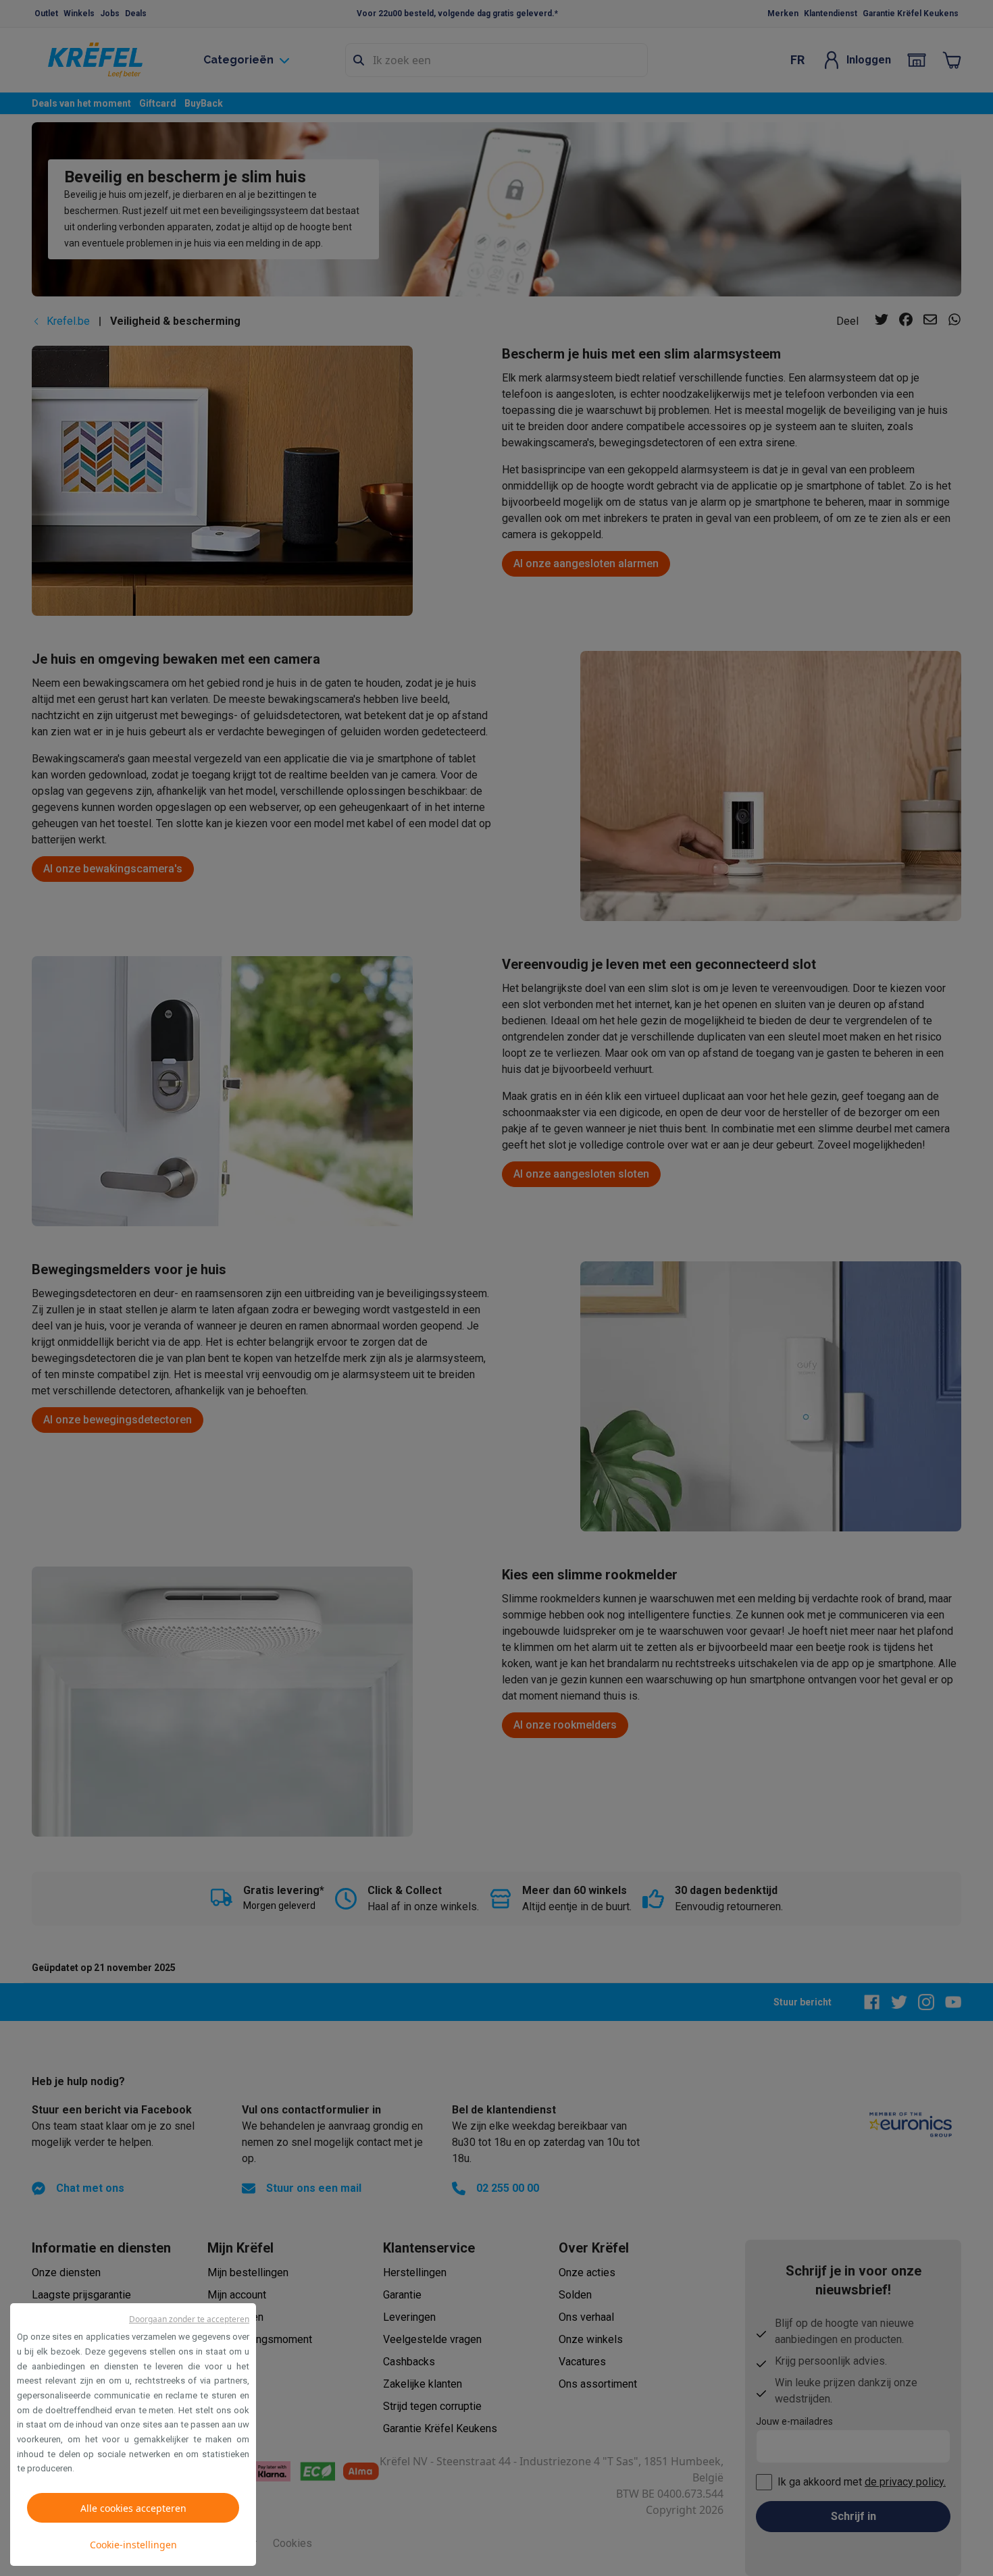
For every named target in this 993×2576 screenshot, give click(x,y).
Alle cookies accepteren (133, 2508)
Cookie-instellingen (133, 2545)
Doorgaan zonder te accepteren (189, 2319)
